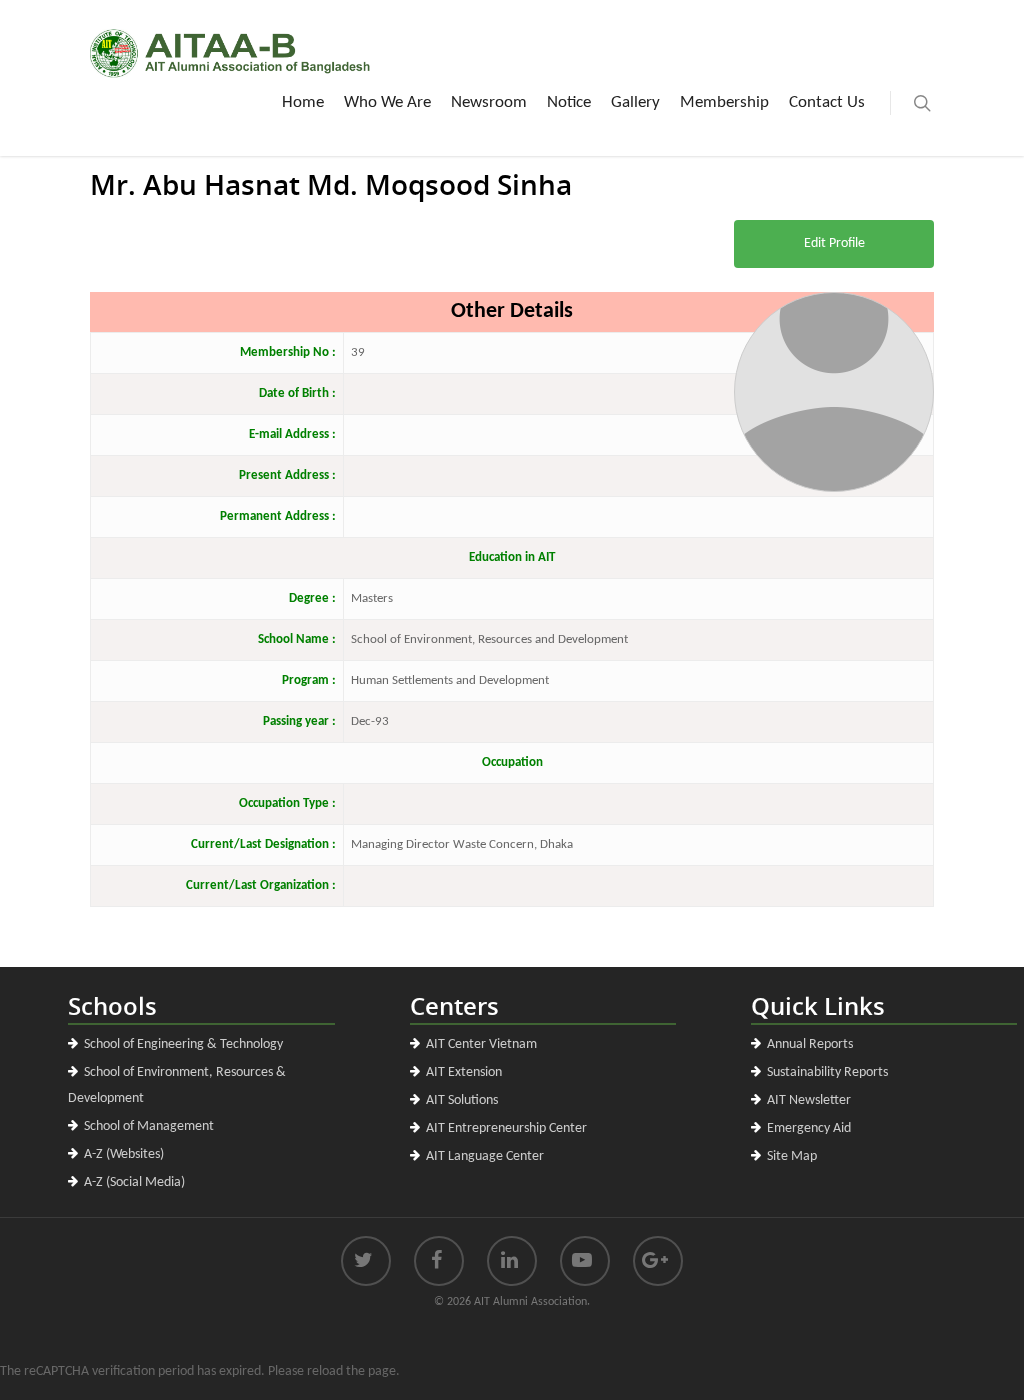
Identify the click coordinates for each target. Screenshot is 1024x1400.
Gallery (635, 102)
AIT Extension (464, 1072)
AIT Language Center (485, 1156)
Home (303, 102)
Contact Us (827, 102)
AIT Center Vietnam (481, 1044)
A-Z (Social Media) (134, 1182)
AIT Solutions (462, 1100)
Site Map (792, 1156)
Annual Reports (810, 1044)
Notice (569, 102)
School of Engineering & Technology (183, 1044)
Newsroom (489, 102)
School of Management (149, 1126)
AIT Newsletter (809, 1100)
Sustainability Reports (827, 1072)
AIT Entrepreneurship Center (506, 1128)
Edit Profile (834, 243)
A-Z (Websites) (124, 1154)
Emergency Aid (809, 1128)
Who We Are (387, 102)
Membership (724, 102)
